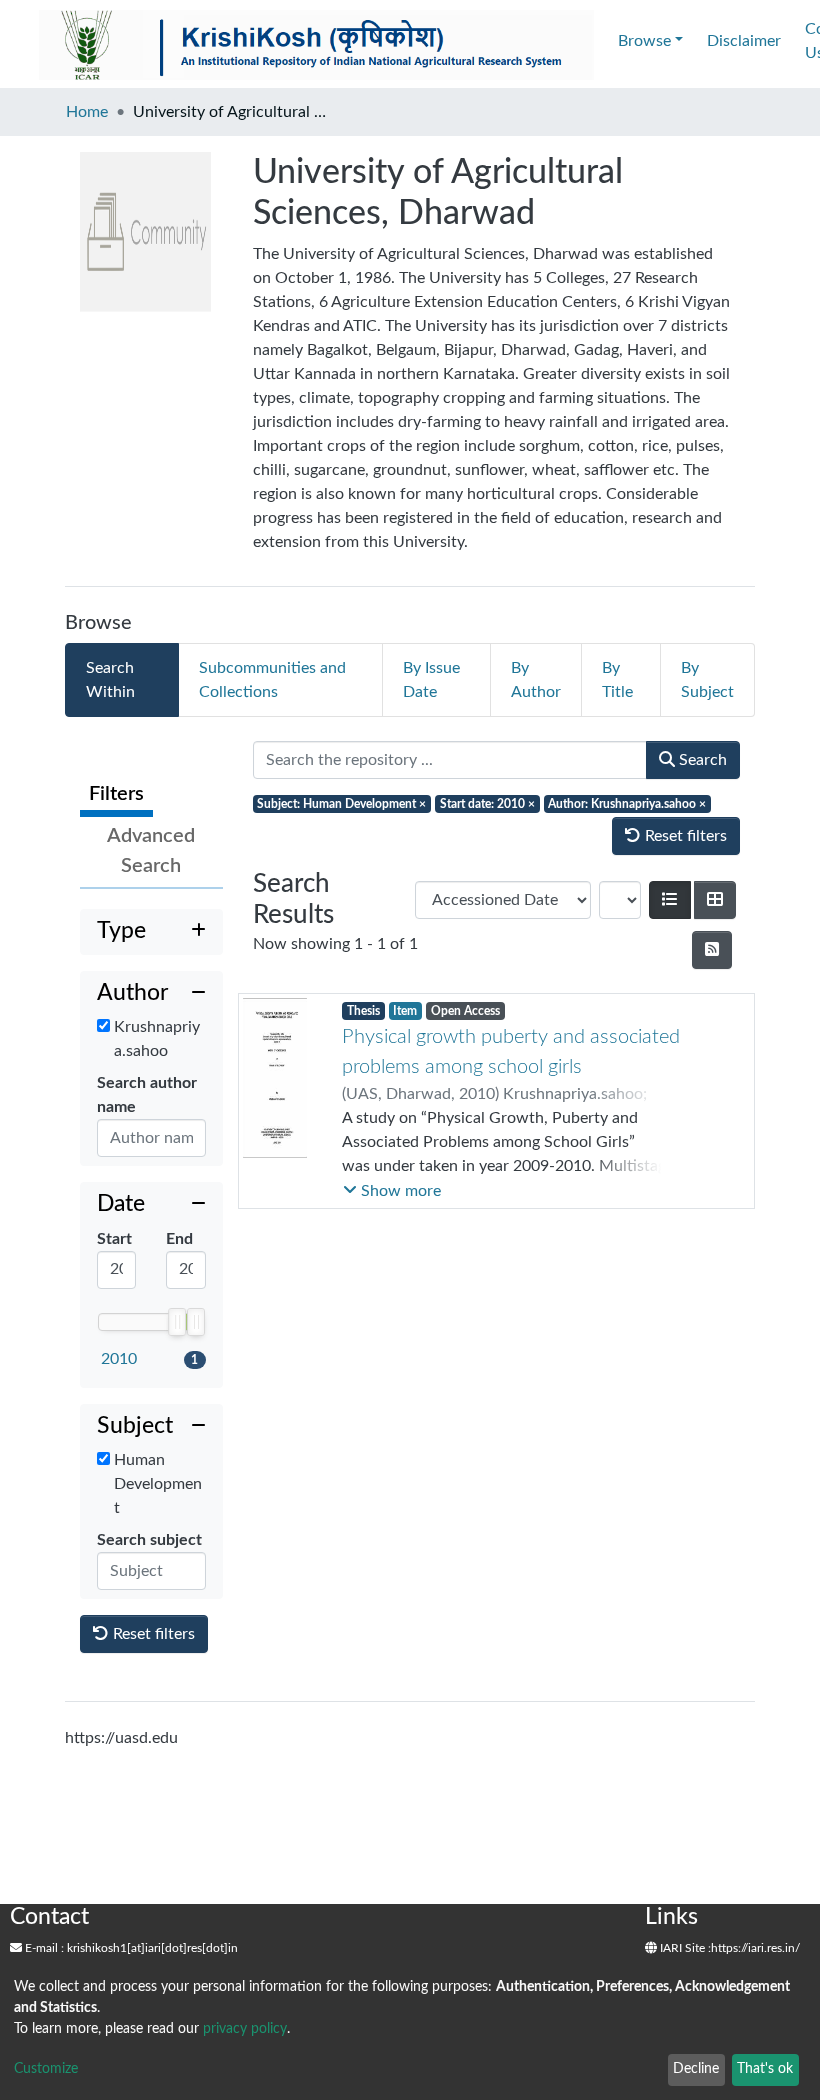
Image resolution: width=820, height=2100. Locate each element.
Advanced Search (151, 851)
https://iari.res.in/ (755, 1948)
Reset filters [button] (152, 1634)
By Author (536, 680)
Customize (46, 2069)
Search (701, 760)
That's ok (765, 2069)
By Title (617, 680)
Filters (116, 794)
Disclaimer (744, 41)
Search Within (110, 680)
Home (87, 112)
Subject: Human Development (341, 804)
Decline (696, 2069)
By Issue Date (431, 680)
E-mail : (43, 1948)
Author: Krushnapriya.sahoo (627, 804)
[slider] (177, 1322)
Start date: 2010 (487, 804)
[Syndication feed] (712, 950)
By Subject (707, 680)
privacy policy (245, 2029)
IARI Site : (684, 1948)
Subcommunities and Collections (272, 680)
